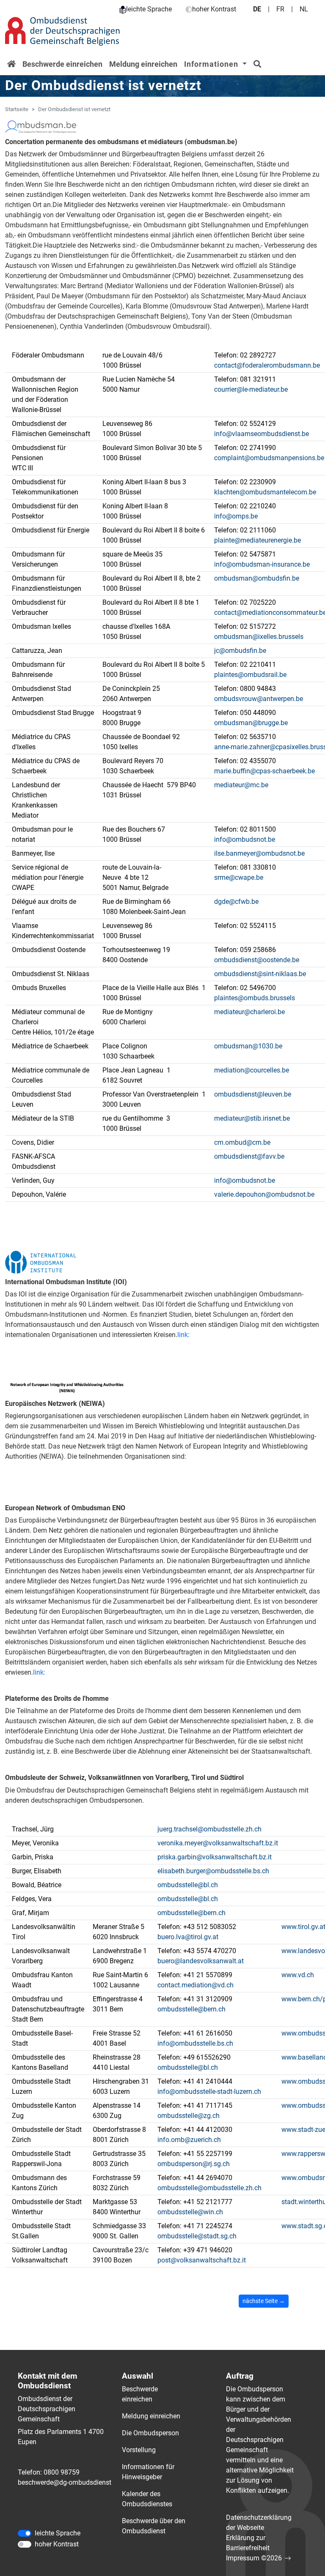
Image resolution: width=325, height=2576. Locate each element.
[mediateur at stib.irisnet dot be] (252, 1119)
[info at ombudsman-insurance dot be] (262, 565)
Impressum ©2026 (254, 2558)
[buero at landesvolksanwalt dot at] (201, 1961)
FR (280, 9)
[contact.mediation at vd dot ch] (196, 1985)
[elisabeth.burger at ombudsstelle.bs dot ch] (213, 1871)
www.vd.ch (298, 1975)
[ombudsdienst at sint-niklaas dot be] (260, 974)
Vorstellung (139, 2450)
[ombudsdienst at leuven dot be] (253, 1094)
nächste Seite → (264, 2301)
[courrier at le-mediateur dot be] (251, 390)
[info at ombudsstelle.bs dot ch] (195, 2044)
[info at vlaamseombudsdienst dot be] (262, 434)
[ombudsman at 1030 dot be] (248, 1046)
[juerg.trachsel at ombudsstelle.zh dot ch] (209, 1829)
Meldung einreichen (143, 64)
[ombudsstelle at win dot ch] (190, 2212)
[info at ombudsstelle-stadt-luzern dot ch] (209, 2092)
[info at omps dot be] (236, 516)
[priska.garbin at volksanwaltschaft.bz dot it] (215, 1857)
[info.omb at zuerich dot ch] (189, 2140)
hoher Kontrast (214, 9)
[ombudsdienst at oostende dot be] (257, 960)
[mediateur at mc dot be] (241, 785)
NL (304, 9)
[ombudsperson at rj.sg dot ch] (194, 2164)
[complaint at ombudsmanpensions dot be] (269, 458)
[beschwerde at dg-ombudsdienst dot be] (69, 2483)
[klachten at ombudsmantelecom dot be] (265, 492)
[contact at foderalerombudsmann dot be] (267, 366)
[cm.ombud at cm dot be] (242, 1143)
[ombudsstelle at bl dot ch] (188, 1885)
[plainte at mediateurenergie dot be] (258, 540)
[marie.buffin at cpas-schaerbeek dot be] (264, 771)
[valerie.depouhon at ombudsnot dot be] (264, 1195)
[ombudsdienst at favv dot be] (249, 1157)
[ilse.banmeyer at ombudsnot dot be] (259, 854)
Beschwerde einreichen (62, 64)
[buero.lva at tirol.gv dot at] (188, 1937)
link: (183, 1335)
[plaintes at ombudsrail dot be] (250, 675)
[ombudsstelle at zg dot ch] (189, 2116)
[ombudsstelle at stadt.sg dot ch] (197, 2236)
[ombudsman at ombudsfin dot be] (257, 579)
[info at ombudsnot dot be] (245, 840)
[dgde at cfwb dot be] (236, 902)
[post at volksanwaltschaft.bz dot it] (202, 2260)
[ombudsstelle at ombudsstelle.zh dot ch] (209, 2188)
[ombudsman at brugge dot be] (251, 723)
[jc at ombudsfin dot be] (240, 651)
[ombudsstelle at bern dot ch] (191, 1913)
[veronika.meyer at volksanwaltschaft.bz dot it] (218, 1843)
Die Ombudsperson (150, 2433)
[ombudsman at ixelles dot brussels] (259, 637)
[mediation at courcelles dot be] (252, 1070)
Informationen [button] (212, 64)
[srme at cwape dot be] (239, 878)
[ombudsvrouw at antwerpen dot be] (259, 699)
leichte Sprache (149, 9)
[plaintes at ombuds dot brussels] (255, 998)
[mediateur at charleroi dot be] (249, 1012)
